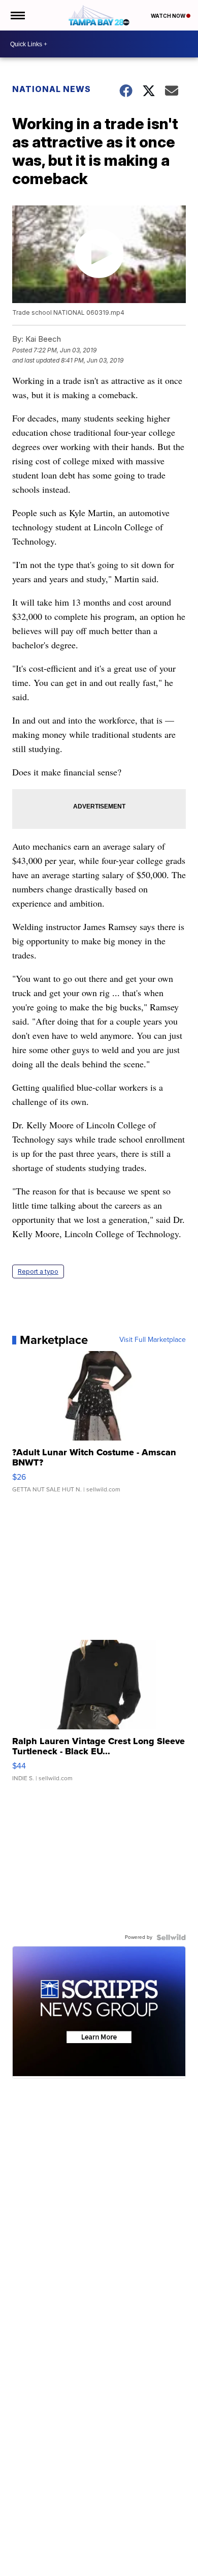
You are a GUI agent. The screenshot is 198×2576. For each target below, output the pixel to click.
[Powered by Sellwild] (171, 1937)
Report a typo (38, 1271)
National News (52, 89)
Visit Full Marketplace (153, 1340)
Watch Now (169, 16)
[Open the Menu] (17, 15)
